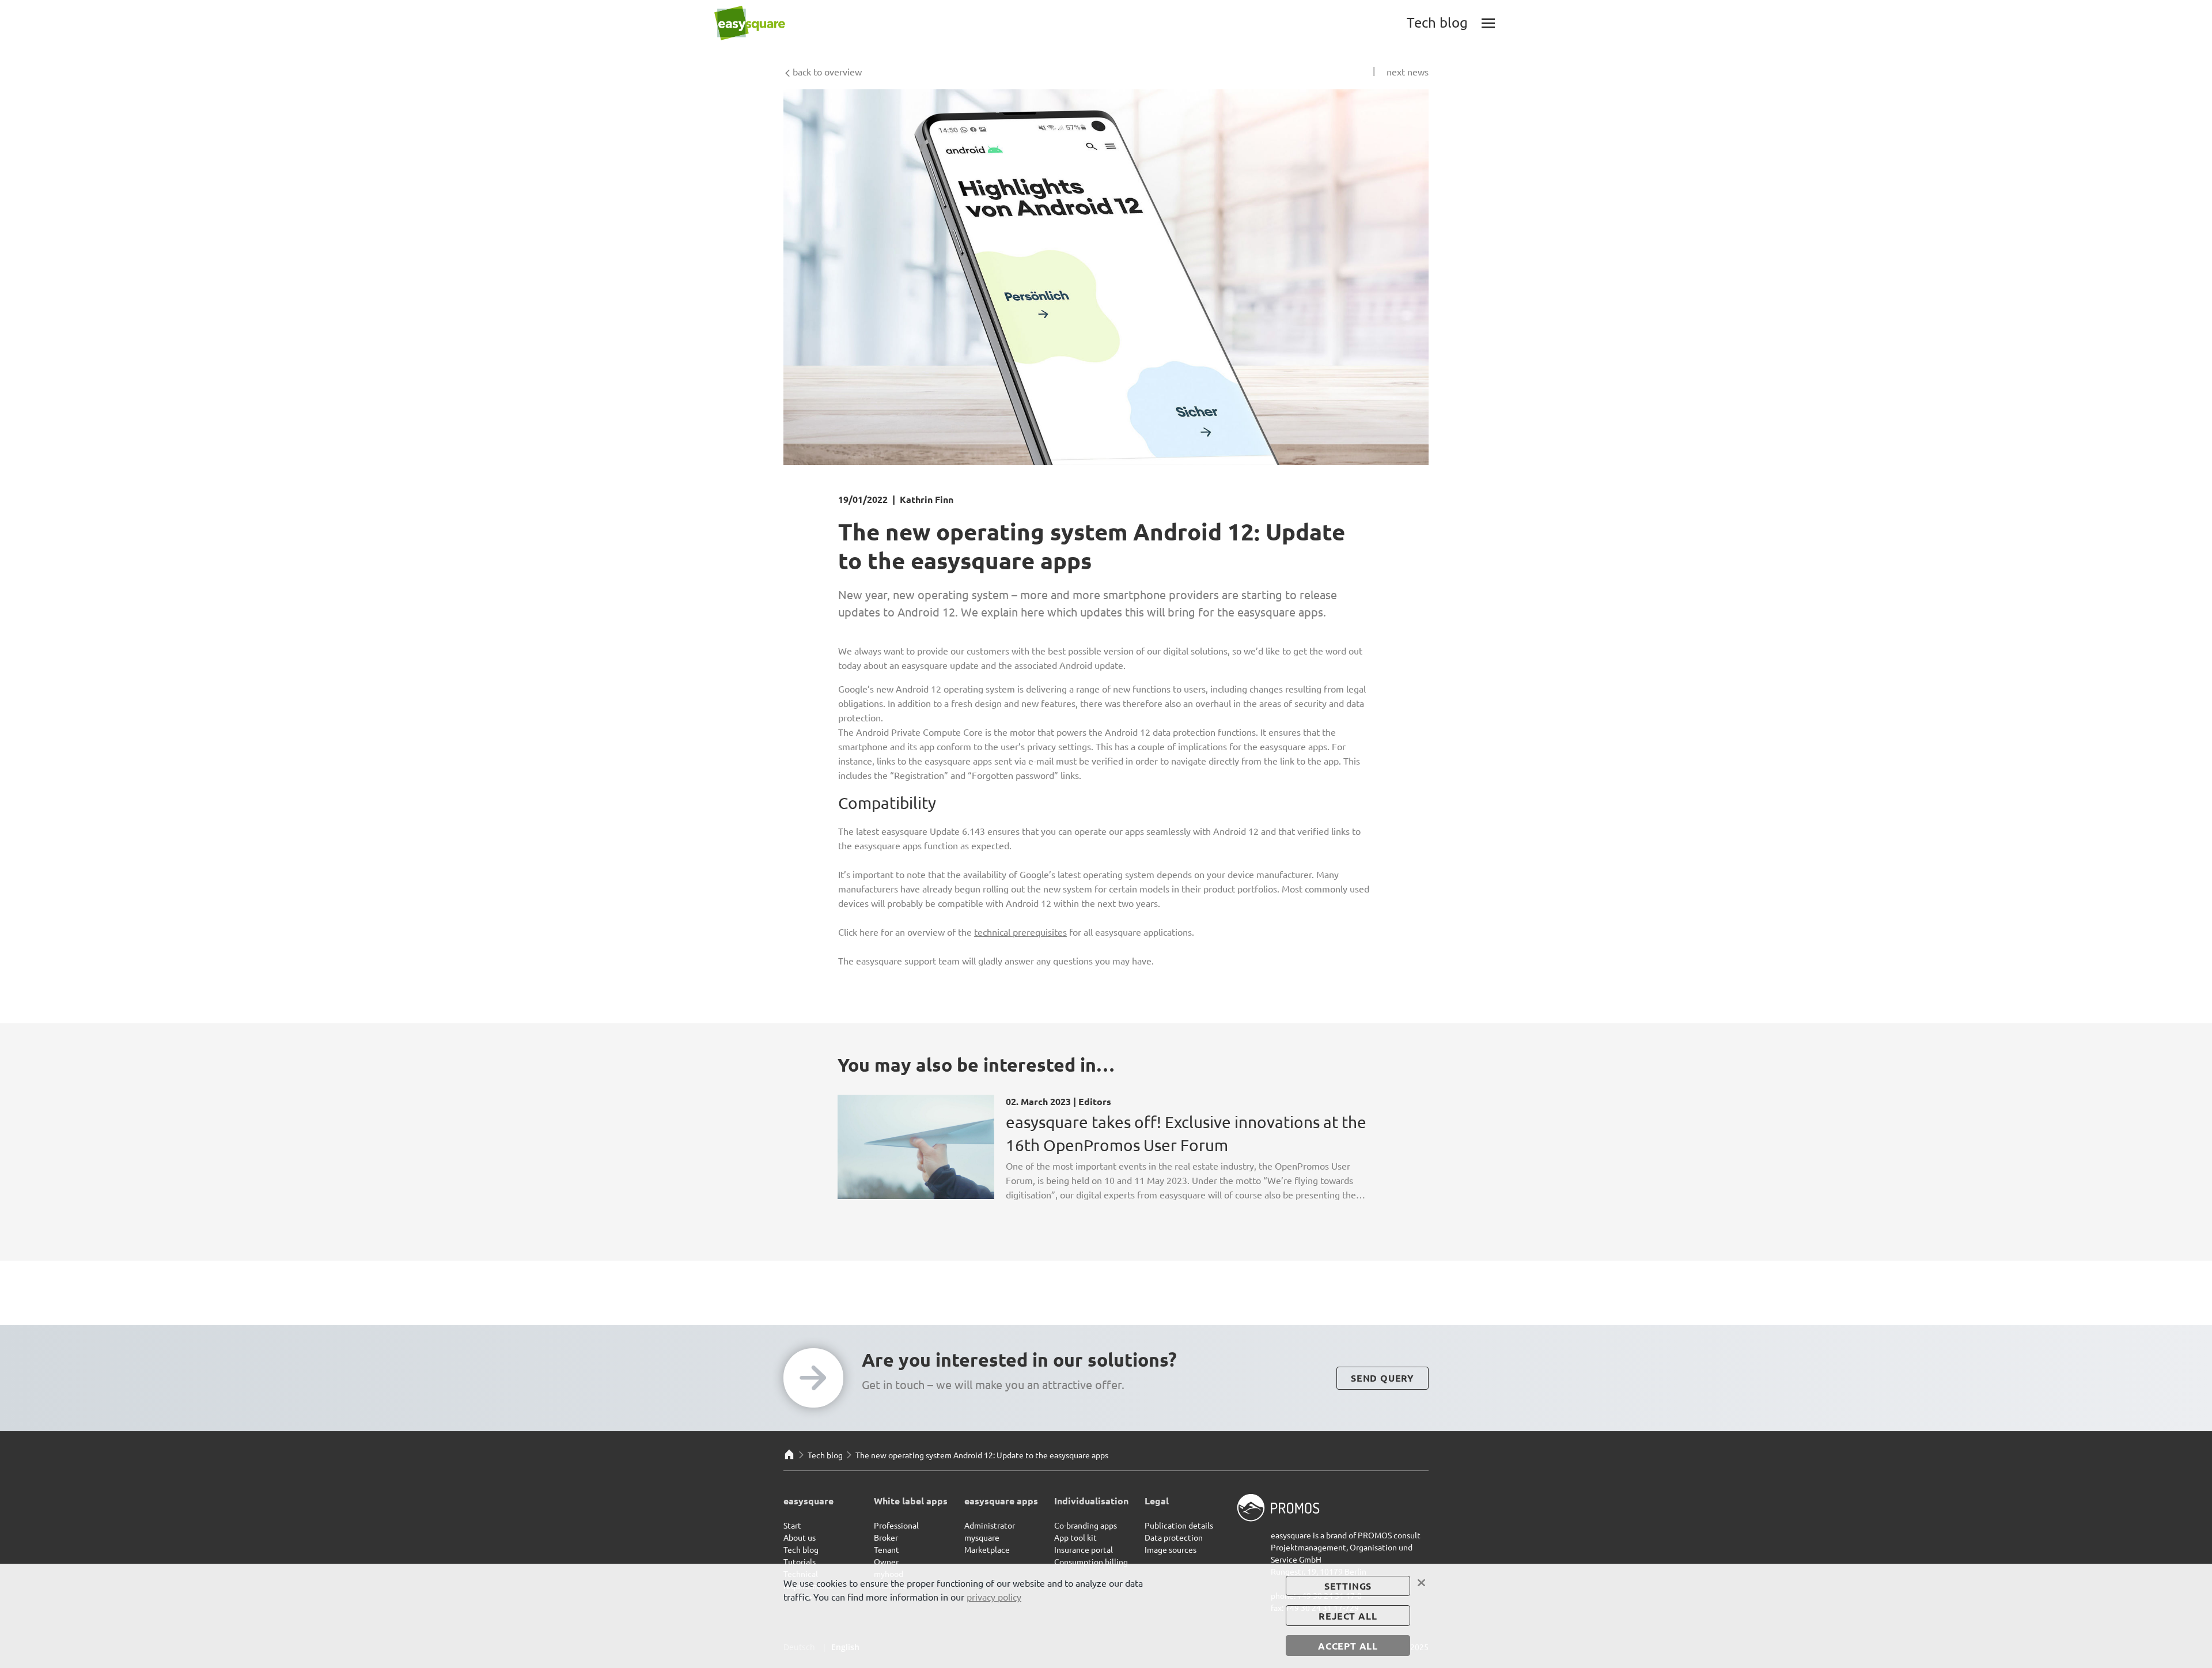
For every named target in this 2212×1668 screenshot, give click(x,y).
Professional (896, 1525)
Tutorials (800, 1561)
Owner (886, 1561)
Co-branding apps (1086, 1525)
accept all (1348, 1646)
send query (1382, 1378)
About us (800, 1537)
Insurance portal (1084, 1549)
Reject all (1348, 1616)
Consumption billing (1091, 1561)
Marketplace (987, 1549)
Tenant (887, 1549)
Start (792, 1525)
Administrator (990, 1525)
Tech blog (825, 1455)
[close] (1422, 1583)
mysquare (982, 1537)
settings (1348, 1586)
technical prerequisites (1020, 932)
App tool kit (1075, 1537)
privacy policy (994, 1597)
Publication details (1179, 1525)
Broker (886, 1537)
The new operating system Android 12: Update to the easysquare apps (982, 1455)
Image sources (1171, 1549)
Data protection (1174, 1537)
